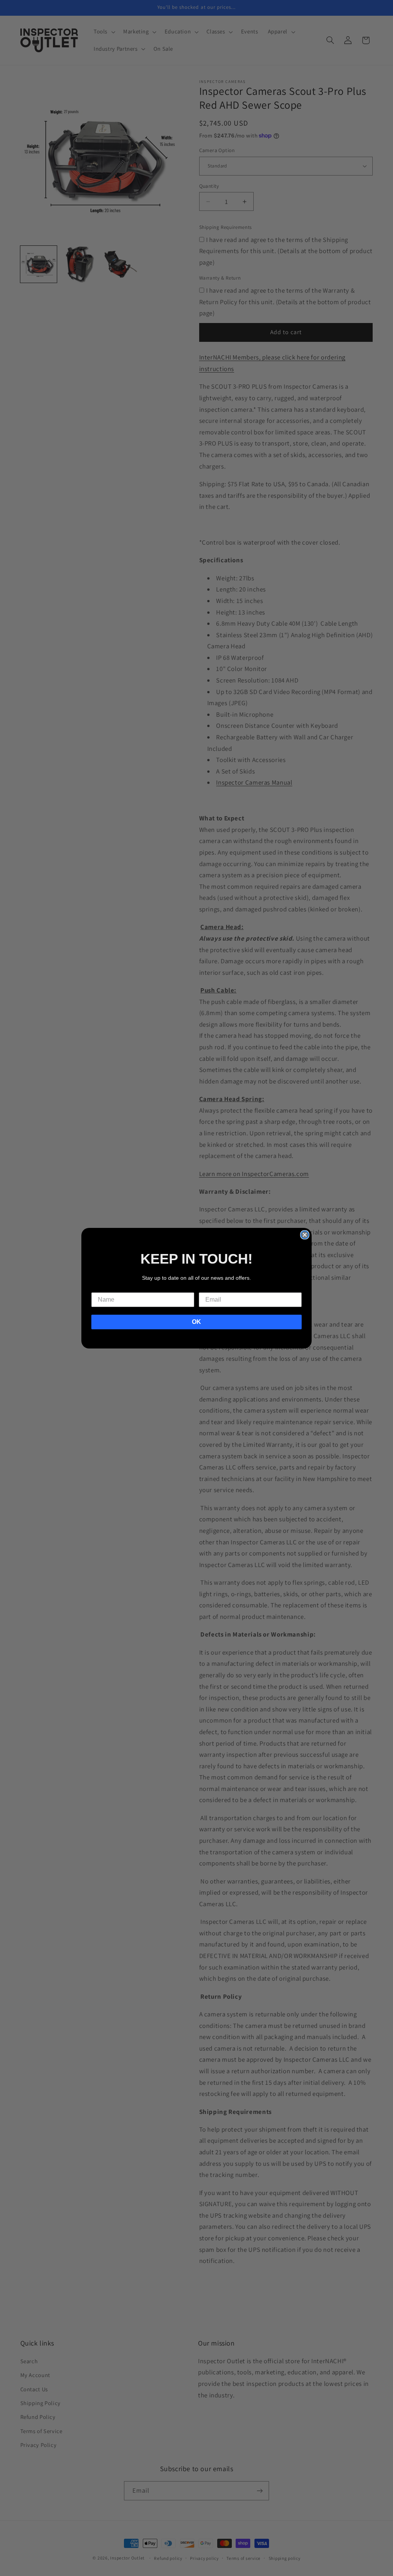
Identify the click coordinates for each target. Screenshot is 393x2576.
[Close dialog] (305, 1235)
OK (196, 1322)
